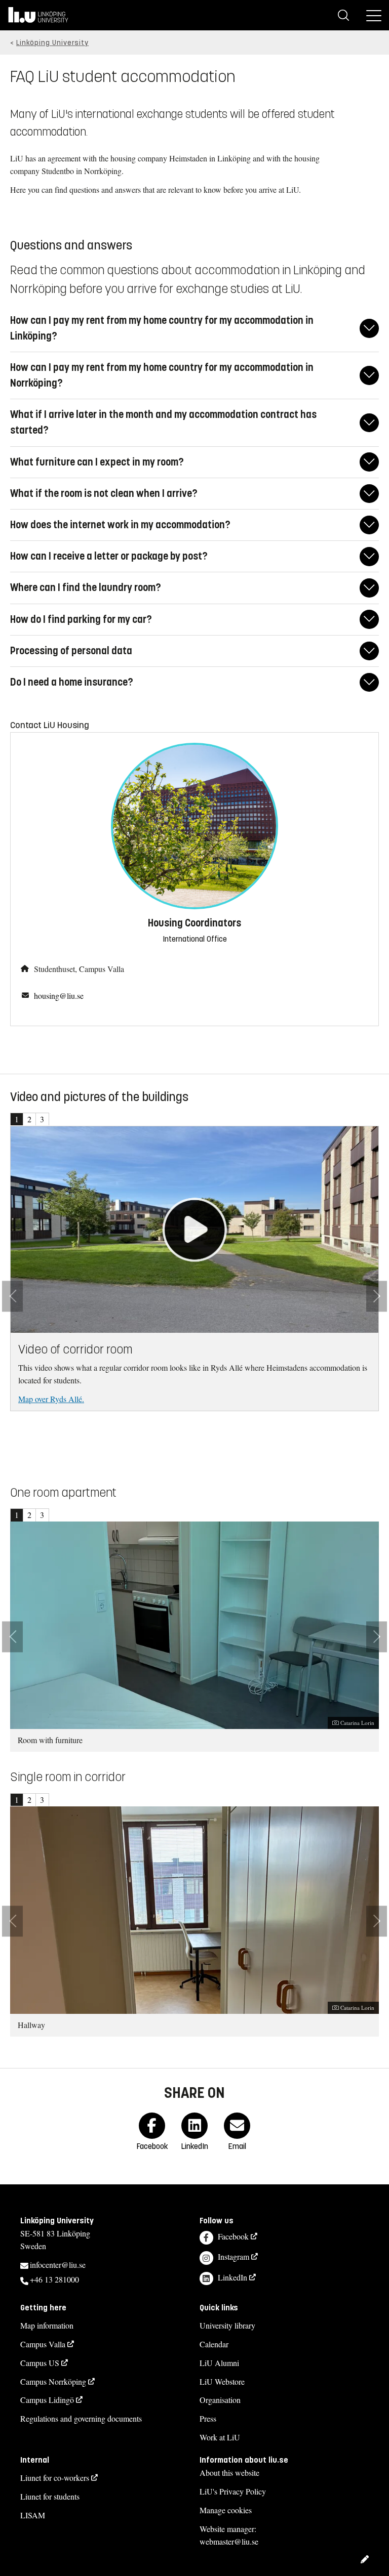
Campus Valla (43, 2344)
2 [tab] (29, 1119)
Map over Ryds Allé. (51, 1399)
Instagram (234, 2256)
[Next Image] (377, 1296)
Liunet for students (50, 2496)
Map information (47, 2325)
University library (227, 2325)
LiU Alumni (219, 2363)
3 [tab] (42, 1119)
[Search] (343, 15)
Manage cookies (226, 2510)
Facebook (233, 2236)
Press (208, 2418)
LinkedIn (232, 2277)
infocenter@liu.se (58, 2265)
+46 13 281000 (54, 2279)
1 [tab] (17, 1119)
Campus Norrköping (53, 2381)
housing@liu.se (59, 996)
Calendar (214, 2344)
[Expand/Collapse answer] (369, 328)
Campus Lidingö (47, 2400)
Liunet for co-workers (55, 2478)
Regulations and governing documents (81, 2418)
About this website (229, 2473)
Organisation (220, 2400)
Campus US (40, 2363)
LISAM (33, 2515)
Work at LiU (220, 2437)
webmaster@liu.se (229, 2541)
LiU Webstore (222, 2381)
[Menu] (374, 15)
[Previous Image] (12, 1296)
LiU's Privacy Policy (233, 2491)
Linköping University (52, 43)
